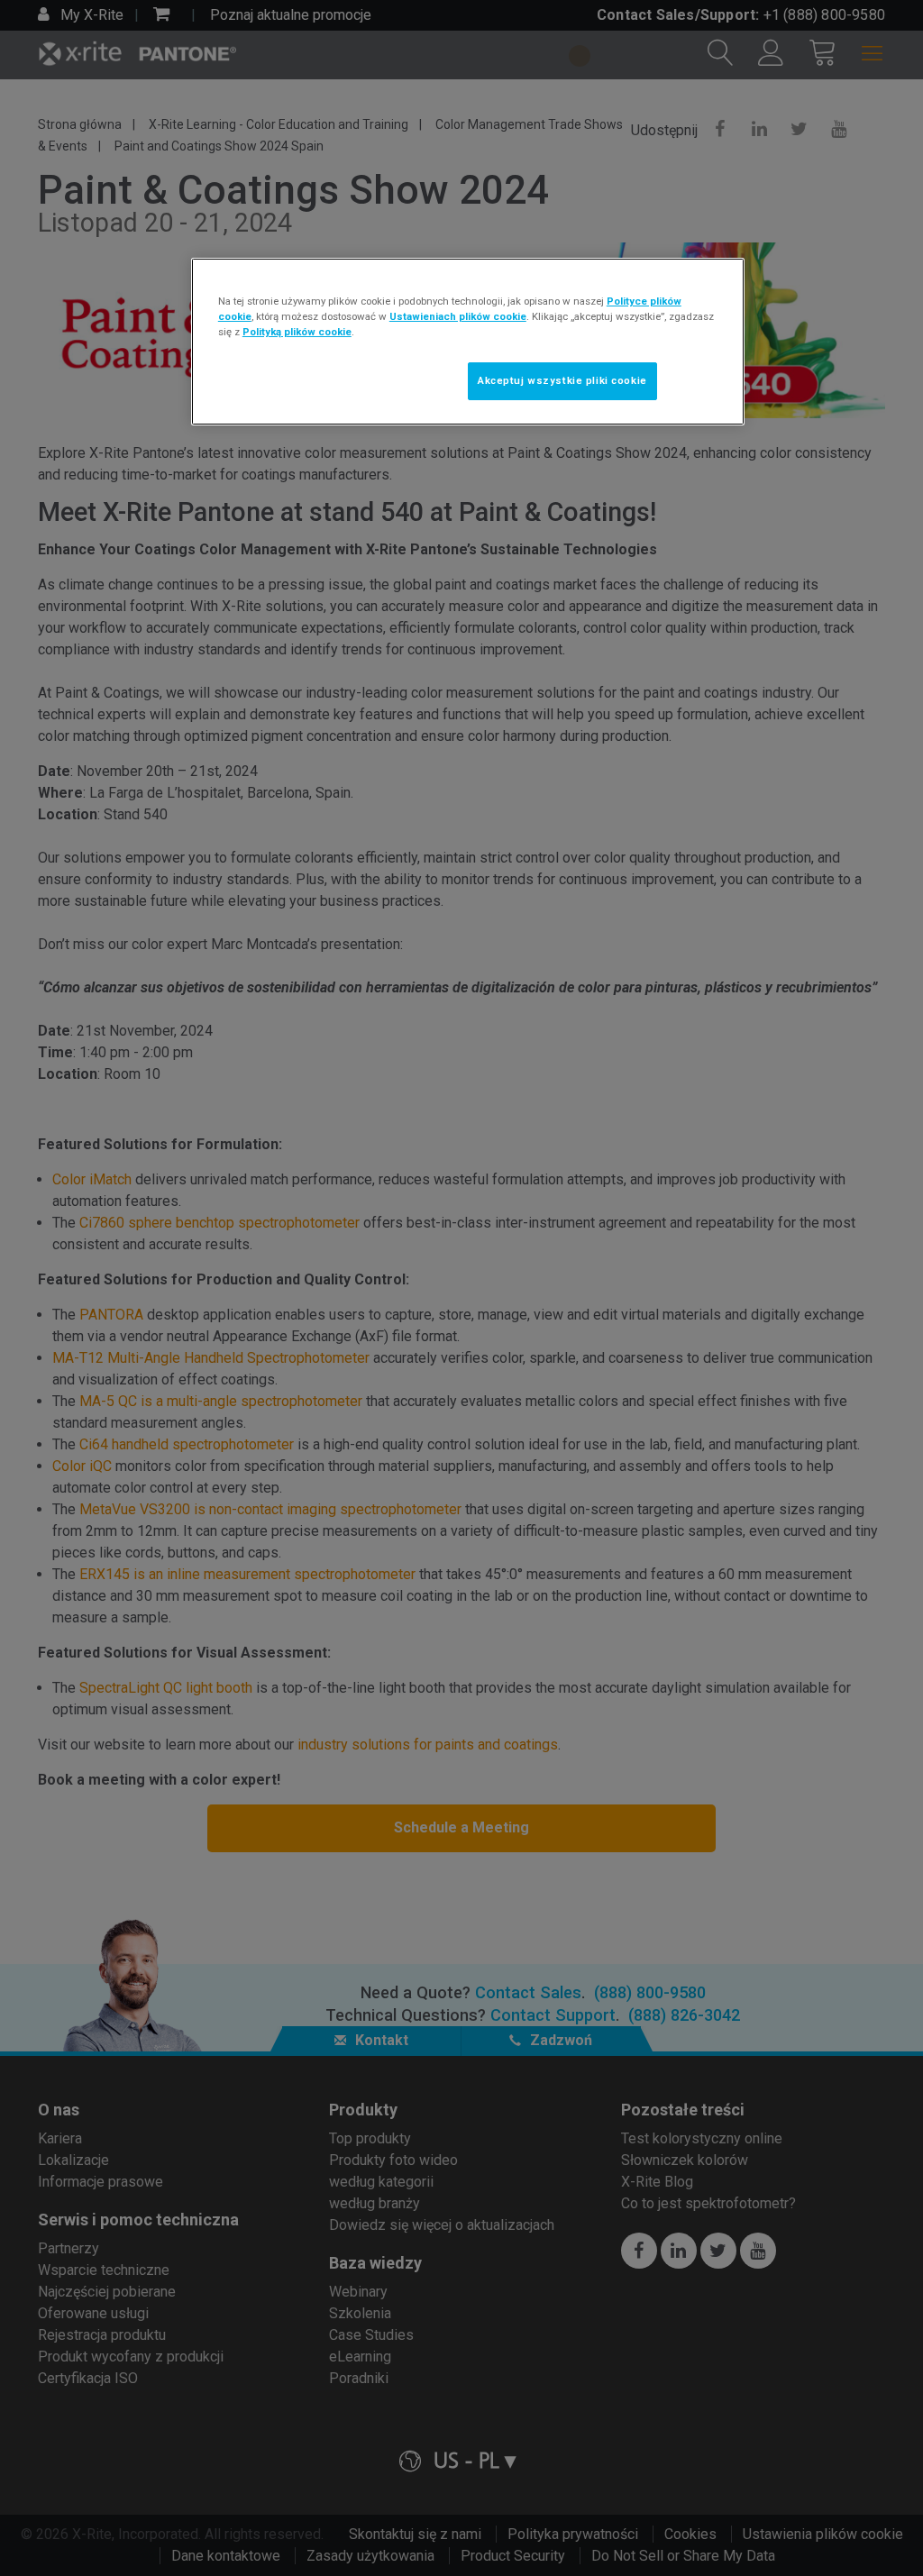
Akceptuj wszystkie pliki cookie (562, 380)
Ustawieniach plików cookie (458, 316)
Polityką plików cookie (297, 332)
